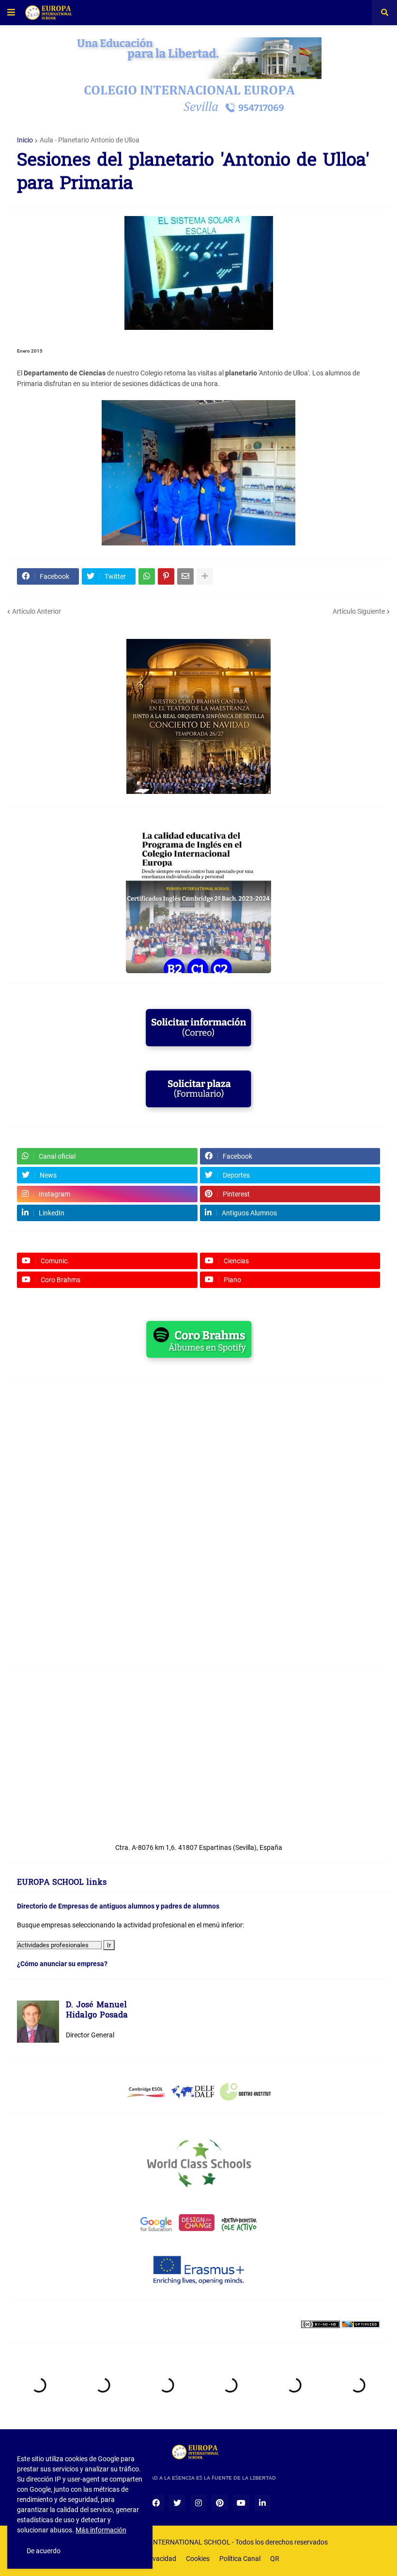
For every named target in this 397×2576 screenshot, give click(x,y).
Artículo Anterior (37, 611)
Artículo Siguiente (359, 611)
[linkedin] (262, 2503)
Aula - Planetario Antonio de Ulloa (90, 140)
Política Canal (240, 2559)
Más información (101, 2530)
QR (275, 2559)
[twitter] (177, 2503)
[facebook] (156, 2503)
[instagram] (198, 2503)
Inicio (25, 140)
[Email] (185, 576)
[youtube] (241, 2503)
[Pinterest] (166, 576)
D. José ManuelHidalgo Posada (97, 2011)
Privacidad (160, 2559)
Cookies (198, 2559)
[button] (11, 13)
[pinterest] (220, 2503)
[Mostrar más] (205, 576)
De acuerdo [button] (44, 2551)
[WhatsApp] (147, 576)
